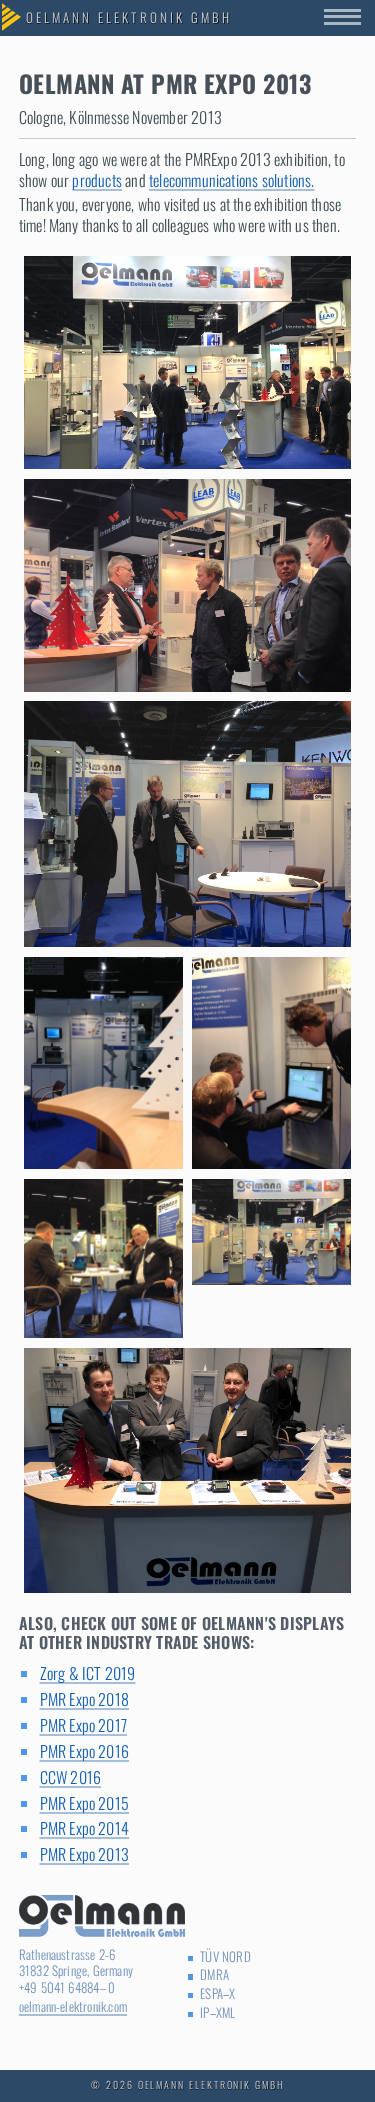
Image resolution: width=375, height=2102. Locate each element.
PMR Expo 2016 (85, 1751)
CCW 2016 (71, 1777)
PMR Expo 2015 (85, 1803)
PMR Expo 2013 (85, 1854)
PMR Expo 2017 (84, 1725)
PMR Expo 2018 (85, 1699)
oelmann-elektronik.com (73, 2006)
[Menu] (349, 18)
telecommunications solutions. (232, 180)
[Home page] (129, 18)
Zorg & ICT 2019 (88, 1673)
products (97, 180)
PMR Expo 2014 (85, 1828)
